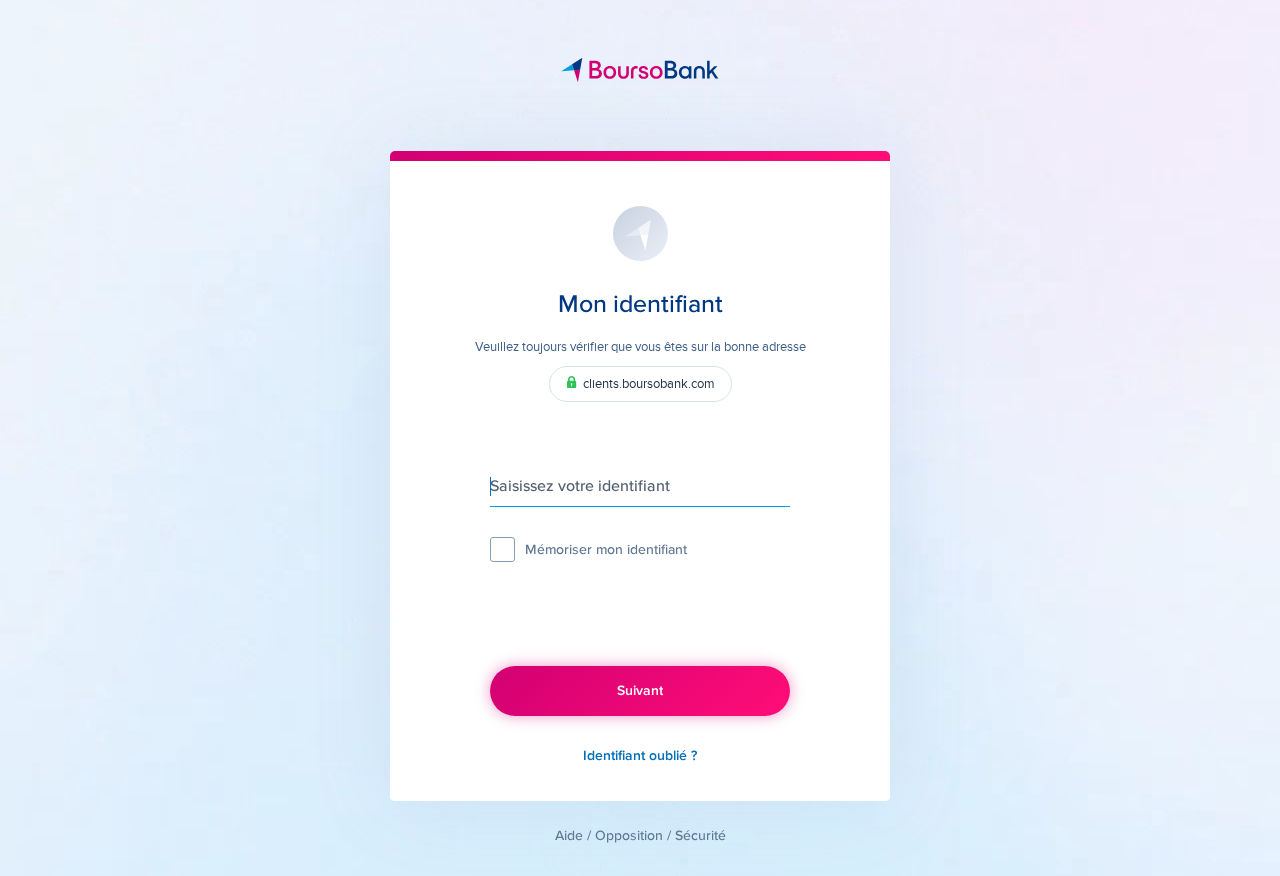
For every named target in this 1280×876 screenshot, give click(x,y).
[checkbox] (502, 549)
